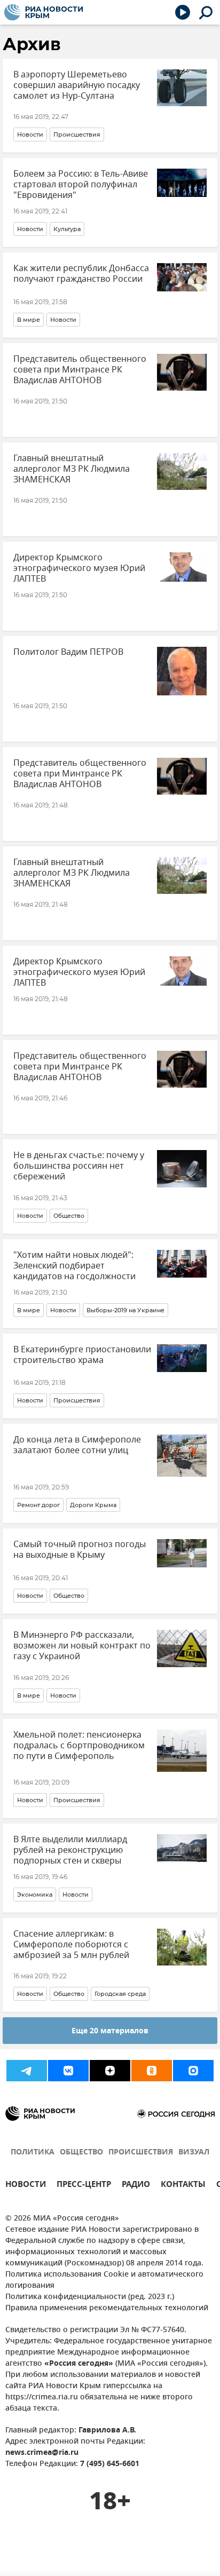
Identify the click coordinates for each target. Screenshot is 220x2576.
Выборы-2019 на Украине (125, 1310)
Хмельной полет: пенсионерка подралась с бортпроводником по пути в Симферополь (79, 1746)
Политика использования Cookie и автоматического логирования (104, 2280)
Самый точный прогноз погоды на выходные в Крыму (80, 1550)
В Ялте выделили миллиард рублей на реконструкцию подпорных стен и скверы (70, 1850)
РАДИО (136, 2186)
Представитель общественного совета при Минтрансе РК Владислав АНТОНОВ (80, 370)
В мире (29, 320)
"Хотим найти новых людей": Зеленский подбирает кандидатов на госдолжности (74, 1266)
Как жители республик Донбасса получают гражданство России (81, 274)
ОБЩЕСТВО (81, 2153)
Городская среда (120, 1994)
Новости (30, 134)
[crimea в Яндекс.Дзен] (110, 2071)
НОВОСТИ (26, 2186)
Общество (69, 1216)
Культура (67, 229)
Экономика (35, 1895)
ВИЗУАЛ (194, 2153)
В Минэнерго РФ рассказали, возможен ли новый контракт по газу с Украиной (82, 1646)
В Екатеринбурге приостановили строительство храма (82, 1355)
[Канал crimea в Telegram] (27, 2071)
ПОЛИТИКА (33, 2153)
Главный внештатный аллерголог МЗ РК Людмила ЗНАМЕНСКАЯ (72, 469)
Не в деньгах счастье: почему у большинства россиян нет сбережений (79, 1166)
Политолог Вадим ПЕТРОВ (68, 652)
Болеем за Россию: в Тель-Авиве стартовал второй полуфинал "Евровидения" (81, 185)
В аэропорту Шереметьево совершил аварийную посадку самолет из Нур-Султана (77, 85)
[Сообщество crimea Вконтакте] (68, 2071)
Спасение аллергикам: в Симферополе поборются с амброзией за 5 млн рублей (71, 1945)
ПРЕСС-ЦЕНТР (84, 2186)
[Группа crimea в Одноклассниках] (152, 2071)
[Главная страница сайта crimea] (44, 12)
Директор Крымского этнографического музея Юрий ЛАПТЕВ (79, 568)
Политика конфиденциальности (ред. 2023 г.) (90, 2297)
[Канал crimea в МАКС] (193, 2071)
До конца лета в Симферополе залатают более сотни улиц (77, 1445)
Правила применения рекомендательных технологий (107, 2308)
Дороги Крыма (93, 1505)
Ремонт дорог (38, 1505)
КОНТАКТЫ (183, 2186)
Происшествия (77, 134)
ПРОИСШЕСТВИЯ (141, 2153)
